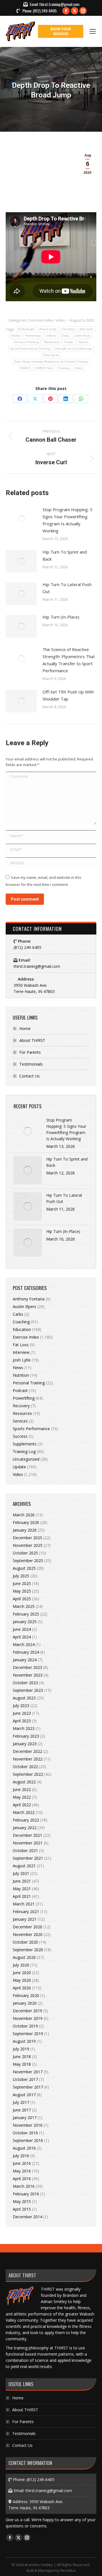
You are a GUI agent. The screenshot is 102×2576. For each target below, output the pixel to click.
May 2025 (22, 1591)
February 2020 (26, 1995)
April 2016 (22, 2179)
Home (25, 1028)
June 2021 (22, 1881)
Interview (21, 1352)
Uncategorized (26, 1459)
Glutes (16, 336)
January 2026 (25, 1530)
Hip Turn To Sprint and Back (65, 555)
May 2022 (22, 1797)
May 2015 (22, 2201)
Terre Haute (51, 355)
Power (69, 342)
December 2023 (27, 1667)
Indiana (51, 336)
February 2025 (26, 1614)
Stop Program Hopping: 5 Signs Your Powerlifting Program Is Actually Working (67, 520)
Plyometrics (52, 342)
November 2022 (28, 1759)
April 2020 (22, 1988)
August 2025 (24, 1568)
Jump (65, 336)
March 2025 (24, 1606)
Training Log (24, 1451)
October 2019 (25, 2026)
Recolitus (68, 2570)
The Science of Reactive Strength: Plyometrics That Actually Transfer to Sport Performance (69, 660)
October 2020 (25, 1942)
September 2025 (28, 1561)
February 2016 (26, 2194)
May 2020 (22, 1980)
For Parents (30, 1052)
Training (64, 368)
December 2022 (27, 1751)
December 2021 (27, 1835)
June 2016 (22, 2163)
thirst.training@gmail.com (59, 4)
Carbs (18, 1314)
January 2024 (25, 1660)
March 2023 (24, 1728)
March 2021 (24, 1904)
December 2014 (27, 2217)
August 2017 (24, 2095)
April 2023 (22, 1721)
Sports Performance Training (30, 349)
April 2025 (22, 1599)
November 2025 (28, 1545)
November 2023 (28, 1675)
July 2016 (21, 2156)
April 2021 (22, 1896)
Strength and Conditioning (73, 349)
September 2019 (28, 2034)
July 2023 (21, 1706)
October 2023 (25, 1683)
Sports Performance (31, 1429)
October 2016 (25, 2133)
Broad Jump (48, 329)
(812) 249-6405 (45, 11)
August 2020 (24, 1957)
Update (19, 1467)
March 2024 (24, 1644)
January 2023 (25, 1744)
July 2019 (21, 2049)
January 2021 (25, 1919)
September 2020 (28, 1950)
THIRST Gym (44, 368)
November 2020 (28, 1934)
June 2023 (22, 1713)
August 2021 (24, 1866)
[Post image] (21, 519)
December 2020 (27, 1927)
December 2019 (27, 2011)
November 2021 (28, 1843)
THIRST (25, 368)
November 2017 (28, 2072)
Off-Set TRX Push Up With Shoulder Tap (68, 695)
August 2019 (24, 2041)
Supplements (25, 1444)
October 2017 (25, 2079)
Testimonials (31, 1064)
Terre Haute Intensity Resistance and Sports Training (51, 362)
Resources (22, 1413)
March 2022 (24, 1812)
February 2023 (26, 1736)
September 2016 (28, 2140)
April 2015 (22, 2209)
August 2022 (24, 1782)
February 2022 (26, 1820)
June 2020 (22, 1973)
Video (60, 320)
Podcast (20, 1390)
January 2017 (25, 2118)
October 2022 (25, 1767)
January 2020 (25, 2003)
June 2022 (22, 1789)
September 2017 (28, 2087)
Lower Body (82, 336)
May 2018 (22, 2064)
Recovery (21, 1406)
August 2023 (24, 1698)
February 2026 (26, 1522)
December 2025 (27, 1538)
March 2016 (24, 2186)
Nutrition (21, 1375)
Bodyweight (26, 329)
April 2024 (22, 1637)
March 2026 (24, 1515)
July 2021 (21, 1873)
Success (20, 1436)
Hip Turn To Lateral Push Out (67, 588)
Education (87, 329)
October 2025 (25, 1553)
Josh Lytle (22, 1360)
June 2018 (22, 2056)
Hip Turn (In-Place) (61, 617)
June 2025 (22, 1583)
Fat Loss (21, 1345)
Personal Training (27, 342)
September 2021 (28, 1858)
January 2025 (25, 1622)
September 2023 (28, 1690)
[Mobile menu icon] (93, 31)
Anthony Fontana (29, 1299)
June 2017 (22, 2110)
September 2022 (28, 1774)
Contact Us (29, 1076)
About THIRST (32, 1040)
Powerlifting (24, 1398)
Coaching (68, 329)
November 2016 (28, 2125)
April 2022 (22, 1805)
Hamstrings (33, 336)
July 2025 (21, 1576)
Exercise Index (41, 320)
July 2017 (21, 2102)
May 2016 (22, 2171)
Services (20, 1421)
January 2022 (25, 1828)
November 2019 (28, 2018)
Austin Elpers (25, 1307)
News (18, 1368)
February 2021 (26, 1912)
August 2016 (24, 2148)
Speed (83, 342)
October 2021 (25, 1850)
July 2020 (21, 1965)
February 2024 (26, 1652)
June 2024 (22, 1629)
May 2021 (22, 1889)
